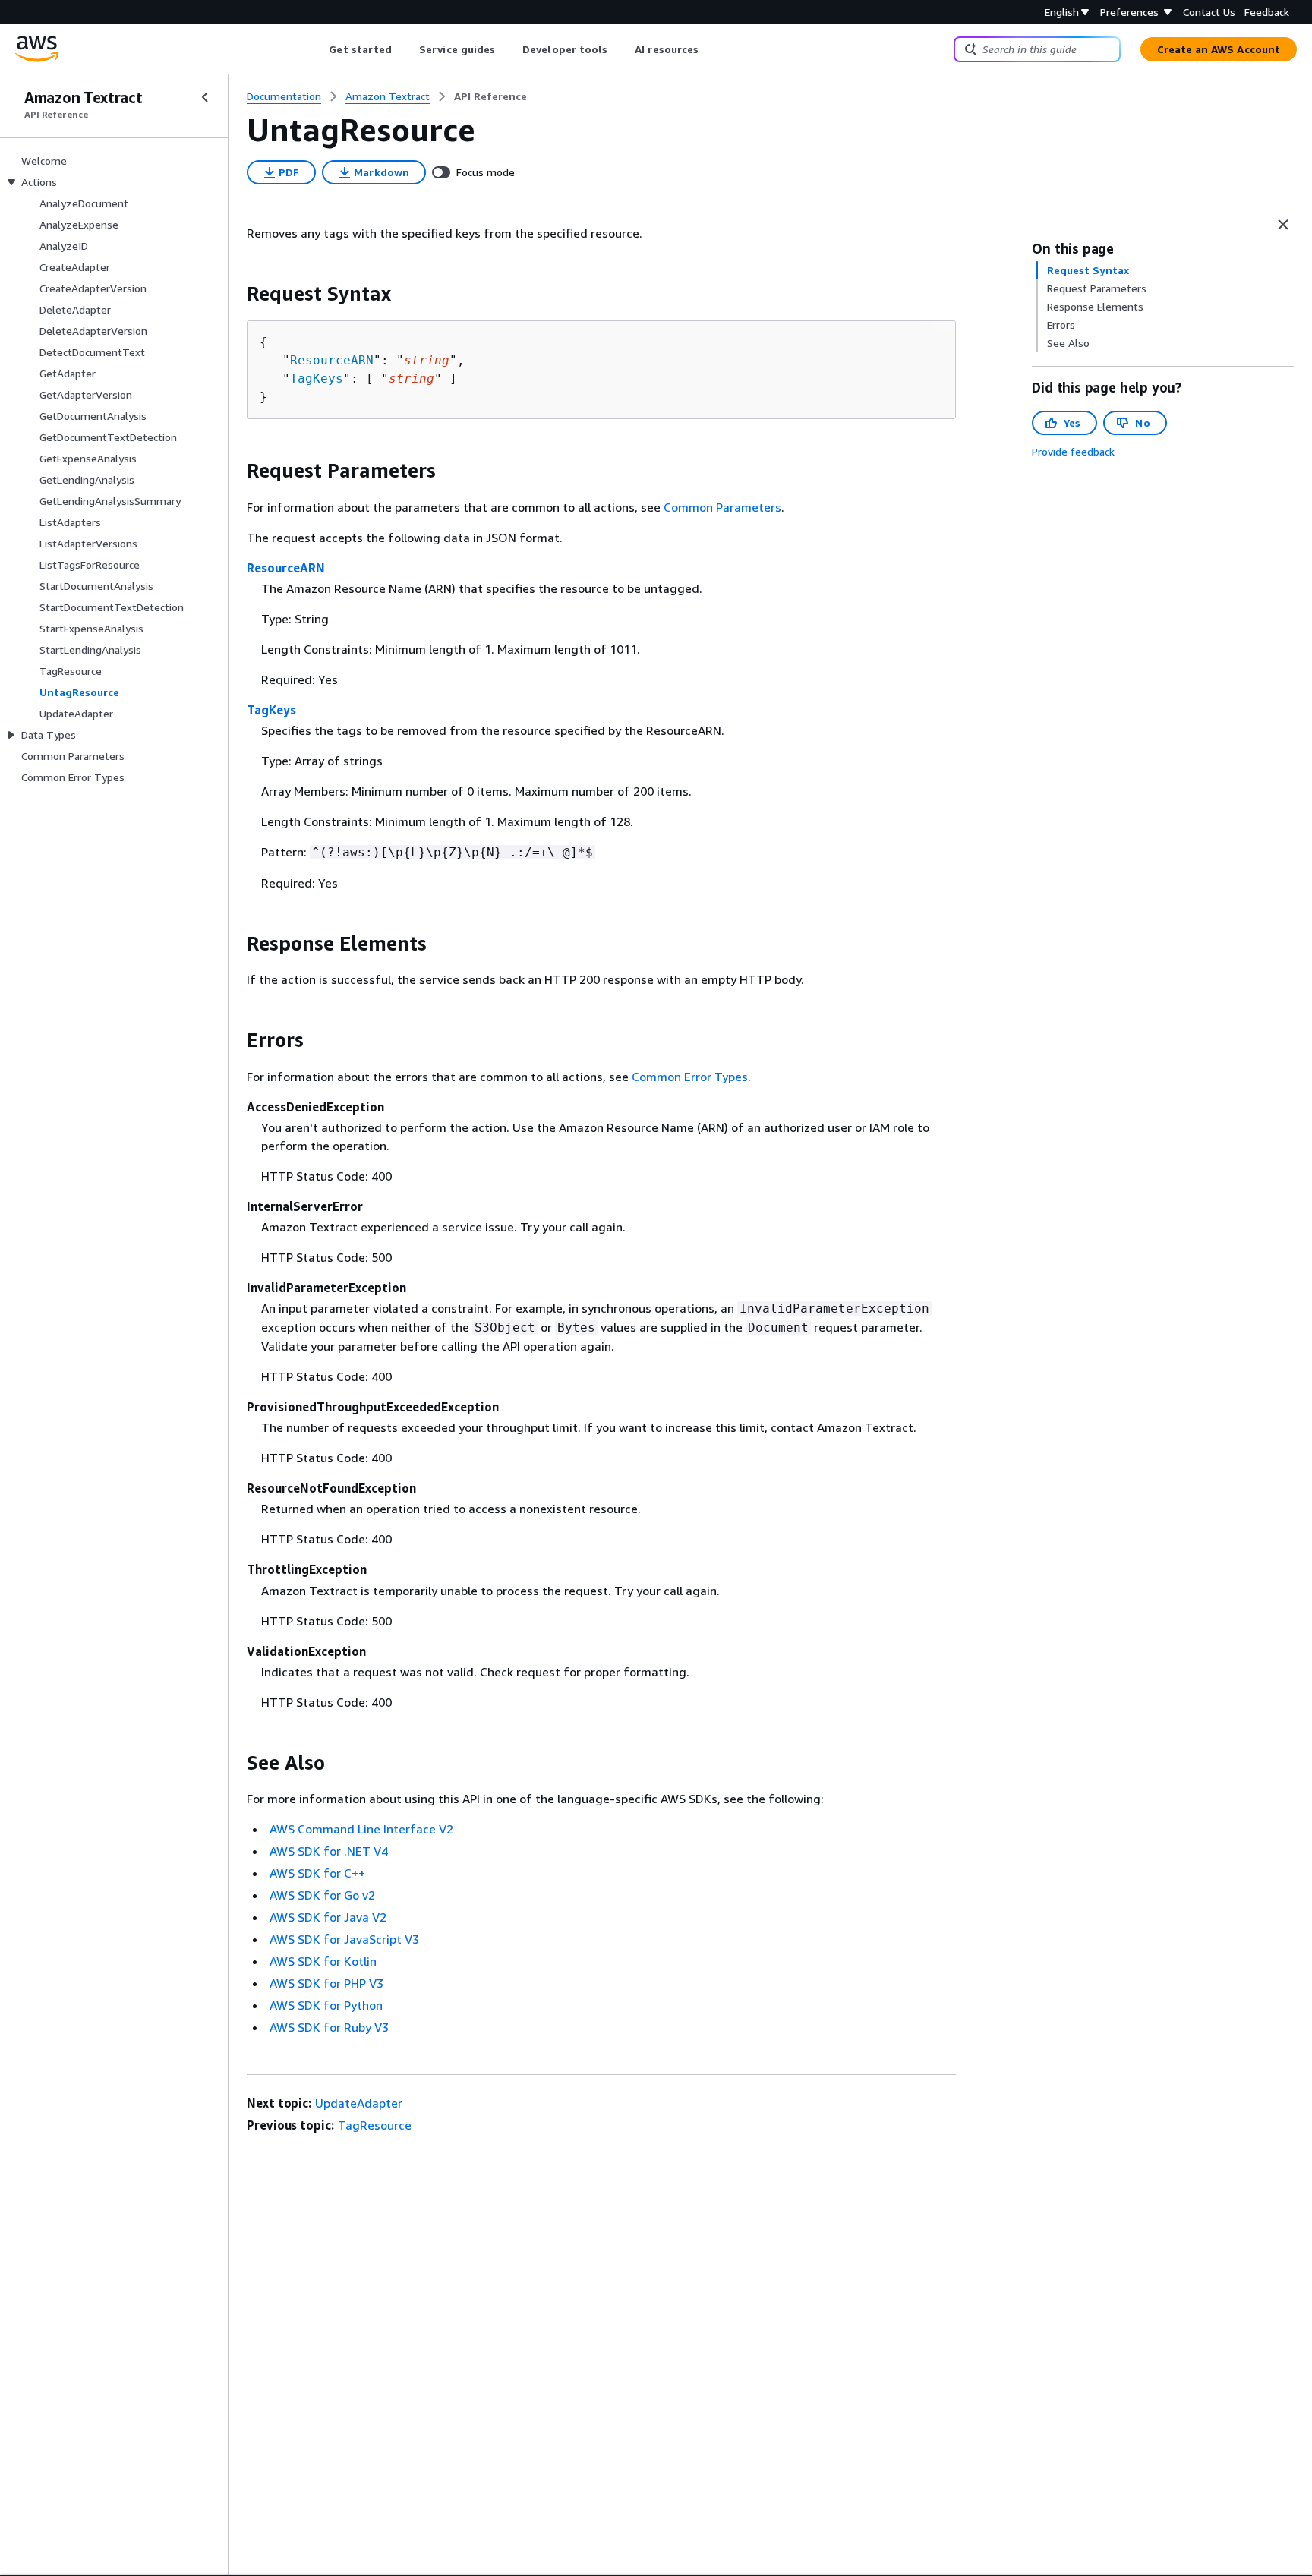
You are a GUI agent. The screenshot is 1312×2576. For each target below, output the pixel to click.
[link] (490, 96)
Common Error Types (690, 1077)
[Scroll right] (710, 49)
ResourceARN (332, 360)
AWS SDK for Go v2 (322, 1895)
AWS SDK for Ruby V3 (329, 2027)
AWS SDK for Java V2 (328, 1917)
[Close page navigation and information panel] (1283, 225)
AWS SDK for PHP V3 (326, 1983)
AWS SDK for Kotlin (323, 1961)
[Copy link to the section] (235, 294)
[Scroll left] (318, 49)
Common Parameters (722, 507)
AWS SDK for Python (326, 2005)
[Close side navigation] (205, 97)
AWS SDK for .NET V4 (329, 1851)
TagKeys (317, 378)
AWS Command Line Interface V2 (361, 1829)
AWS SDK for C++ (317, 1873)
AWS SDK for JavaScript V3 (344, 1939)
